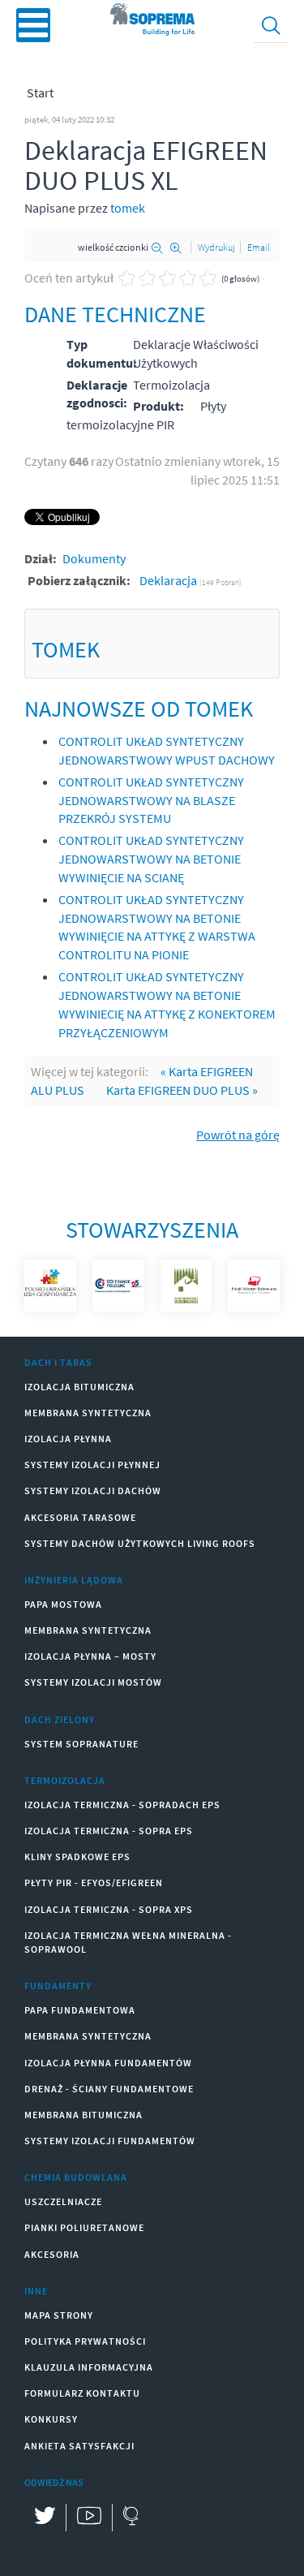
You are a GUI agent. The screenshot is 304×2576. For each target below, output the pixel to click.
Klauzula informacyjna (89, 2367)
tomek (128, 208)
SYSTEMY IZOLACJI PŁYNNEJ (92, 1465)
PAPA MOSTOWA (63, 1604)
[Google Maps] (130, 2518)
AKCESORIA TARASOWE (80, 1517)
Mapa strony (59, 2315)
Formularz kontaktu (82, 2393)
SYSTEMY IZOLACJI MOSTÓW (93, 1682)
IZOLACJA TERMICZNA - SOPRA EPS (109, 1831)
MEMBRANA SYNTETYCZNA (88, 1413)
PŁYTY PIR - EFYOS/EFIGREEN (94, 1882)
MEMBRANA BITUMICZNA (83, 2115)
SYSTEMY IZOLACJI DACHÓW (93, 1490)
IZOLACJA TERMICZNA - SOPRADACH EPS (122, 1805)
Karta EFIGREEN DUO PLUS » (182, 1090)
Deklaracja (169, 580)
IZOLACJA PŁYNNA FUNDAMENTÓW (108, 2063)
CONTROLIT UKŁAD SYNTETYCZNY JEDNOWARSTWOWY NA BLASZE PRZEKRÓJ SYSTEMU (151, 800)
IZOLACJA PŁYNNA (68, 1439)
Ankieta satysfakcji (79, 2446)
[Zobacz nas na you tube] (89, 2518)
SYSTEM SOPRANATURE (81, 1744)
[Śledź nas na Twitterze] (45, 2518)
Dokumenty (94, 558)
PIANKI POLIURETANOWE (84, 2227)
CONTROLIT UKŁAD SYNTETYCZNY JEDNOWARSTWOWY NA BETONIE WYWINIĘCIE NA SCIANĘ (151, 859)
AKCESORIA (52, 2254)
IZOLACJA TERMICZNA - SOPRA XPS (109, 1909)
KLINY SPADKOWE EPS (77, 1857)
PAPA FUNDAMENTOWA (80, 2010)
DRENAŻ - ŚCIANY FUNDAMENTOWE (109, 2089)
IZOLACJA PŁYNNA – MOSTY (90, 1656)
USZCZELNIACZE (63, 2201)
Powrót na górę (238, 1135)
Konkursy (51, 2419)
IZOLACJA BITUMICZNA (79, 1387)
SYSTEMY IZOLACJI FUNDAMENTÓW (110, 2141)
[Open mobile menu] (33, 25)
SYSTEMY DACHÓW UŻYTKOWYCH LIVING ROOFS (140, 1543)
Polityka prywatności (85, 2341)
